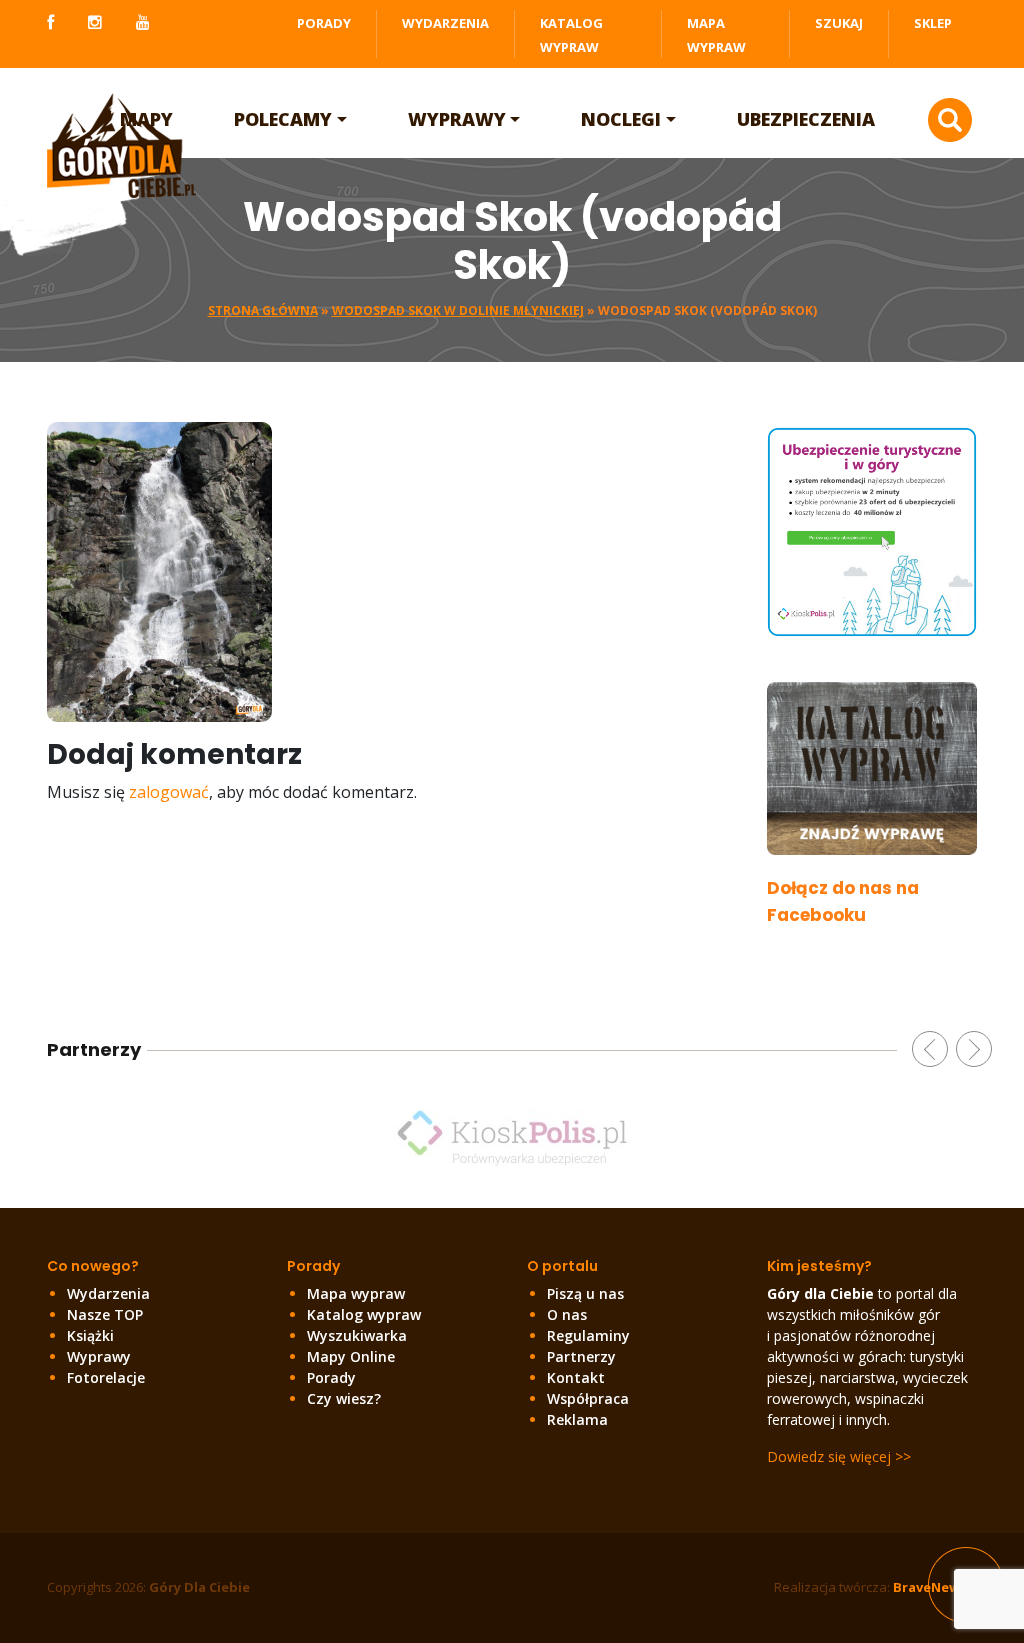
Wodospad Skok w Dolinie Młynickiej (458, 310)
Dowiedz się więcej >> (839, 1456)
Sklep (933, 23)
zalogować (169, 792)
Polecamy (283, 119)
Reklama (577, 1419)
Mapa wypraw (356, 1293)
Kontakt (576, 1377)
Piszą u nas (585, 1293)
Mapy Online (351, 1356)
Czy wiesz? (344, 1398)
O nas (567, 1314)
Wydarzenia (445, 23)
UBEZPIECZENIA (806, 119)
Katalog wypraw (364, 1314)
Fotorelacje (106, 1377)
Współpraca (588, 1398)
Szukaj (839, 23)
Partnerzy (581, 1356)
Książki (90, 1335)
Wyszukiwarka (357, 1335)
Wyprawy (457, 119)
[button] (930, 1049)
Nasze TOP (105, 1314)
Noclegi (621, 119)
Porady (324, 23)
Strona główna (263, 310)
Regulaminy (588, 1335)
